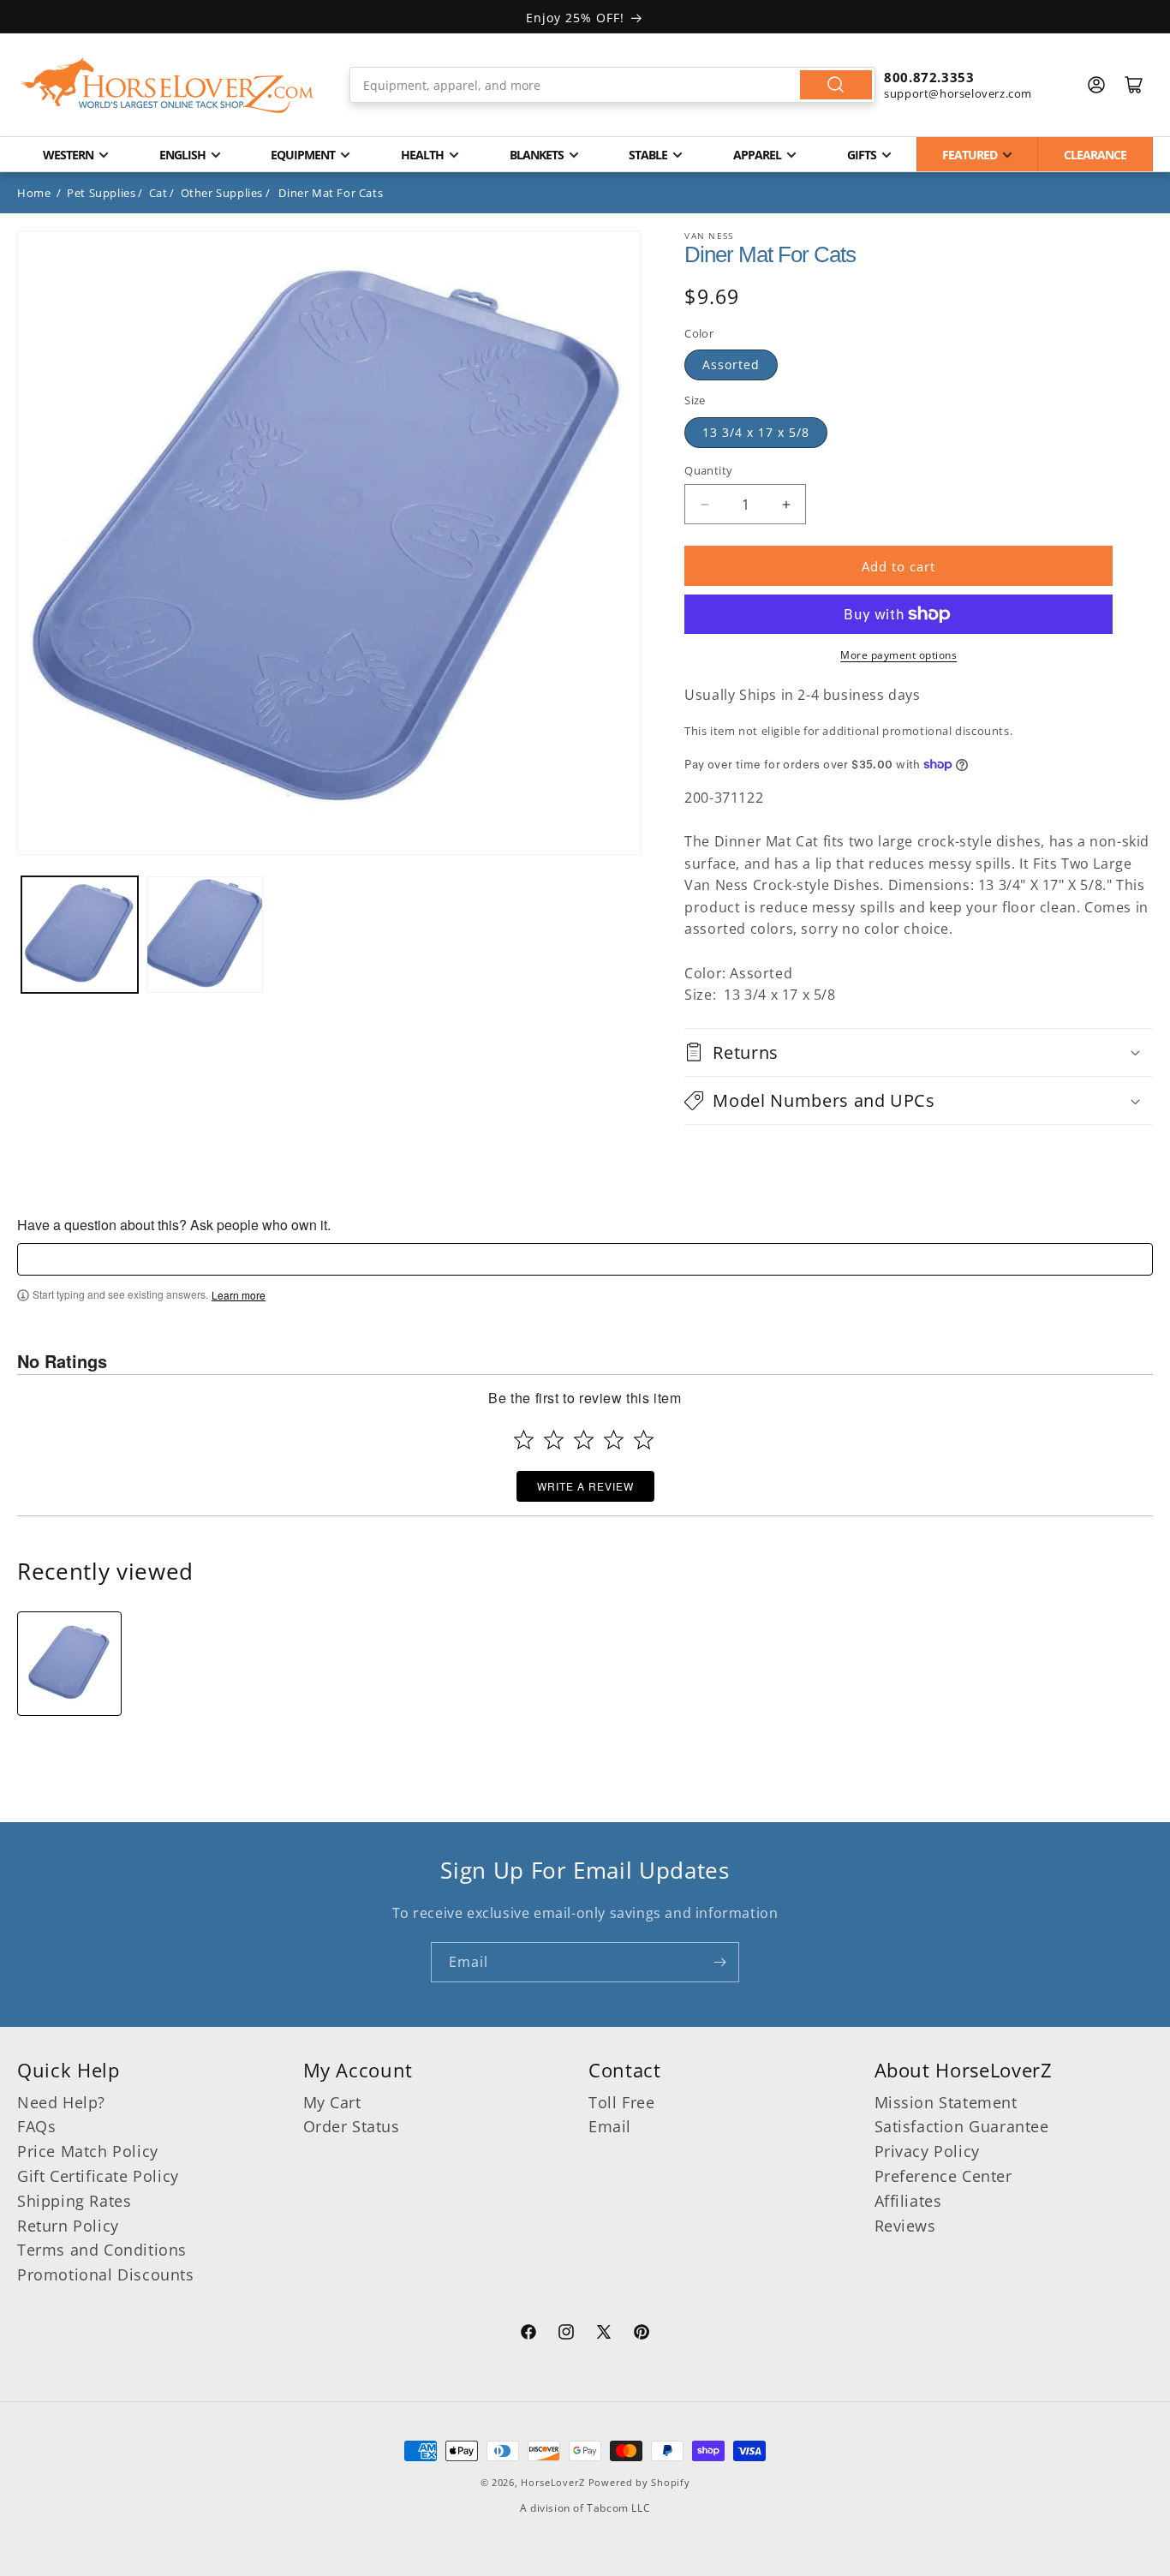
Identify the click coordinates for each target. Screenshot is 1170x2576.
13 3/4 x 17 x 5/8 (756, 432)
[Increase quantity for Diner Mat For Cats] (786, 504)
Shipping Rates (74, 2201)
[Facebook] (528, 2334)
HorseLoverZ (553, 2482)
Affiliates (908, 2201)
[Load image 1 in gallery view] (80, 935)
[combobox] (612, 85)
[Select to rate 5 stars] (644, 1440)
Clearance (1095, 155)
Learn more (239, 1295)
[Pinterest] (642, 2334)
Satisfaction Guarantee (962, 2126)
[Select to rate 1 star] (524, 1440)
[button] (919, 1052)
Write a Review (585, 1486)
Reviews (905, 2226)
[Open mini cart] (1134, 85)
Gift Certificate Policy (98, 2176)
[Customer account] (1096, 85)
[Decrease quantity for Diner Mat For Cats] (704, 504)
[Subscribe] (719, 1962)
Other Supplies (222, 193)
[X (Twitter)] (604, 2334)
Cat (158, 193)
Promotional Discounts (106, 2274)
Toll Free (621, 2102)
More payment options (898, 655)
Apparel (757, 155)
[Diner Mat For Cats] (69, 1664)
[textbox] (585, 1259)
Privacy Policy (927, 2151)
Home (34, 193)
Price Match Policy (88, 2151)
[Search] (836, 85)
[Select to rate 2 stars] (554, 1440)
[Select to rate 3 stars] (584, 1440)
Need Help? (61, 2102)
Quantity (708, 470)
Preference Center (943, 2176)
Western (68, 155)
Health (422, 155)
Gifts (862, 155)
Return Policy (68, 2226)
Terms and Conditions (102, 2250)
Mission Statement (946, 2102)
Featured (970, 155)
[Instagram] (566, 2334)
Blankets (537, 155)
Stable (648, 155)
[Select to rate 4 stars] (614, 1440)
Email (610, 2126)
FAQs (36, 2126)
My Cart (332, 2102)
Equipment (303, 155)
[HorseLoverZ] (167, 85)
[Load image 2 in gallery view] (205, 935)
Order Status (352, 2126)
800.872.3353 (929, 77)
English (182, 155)
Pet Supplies (101, 193)
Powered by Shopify (639, 2482)
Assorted (731, 365)
